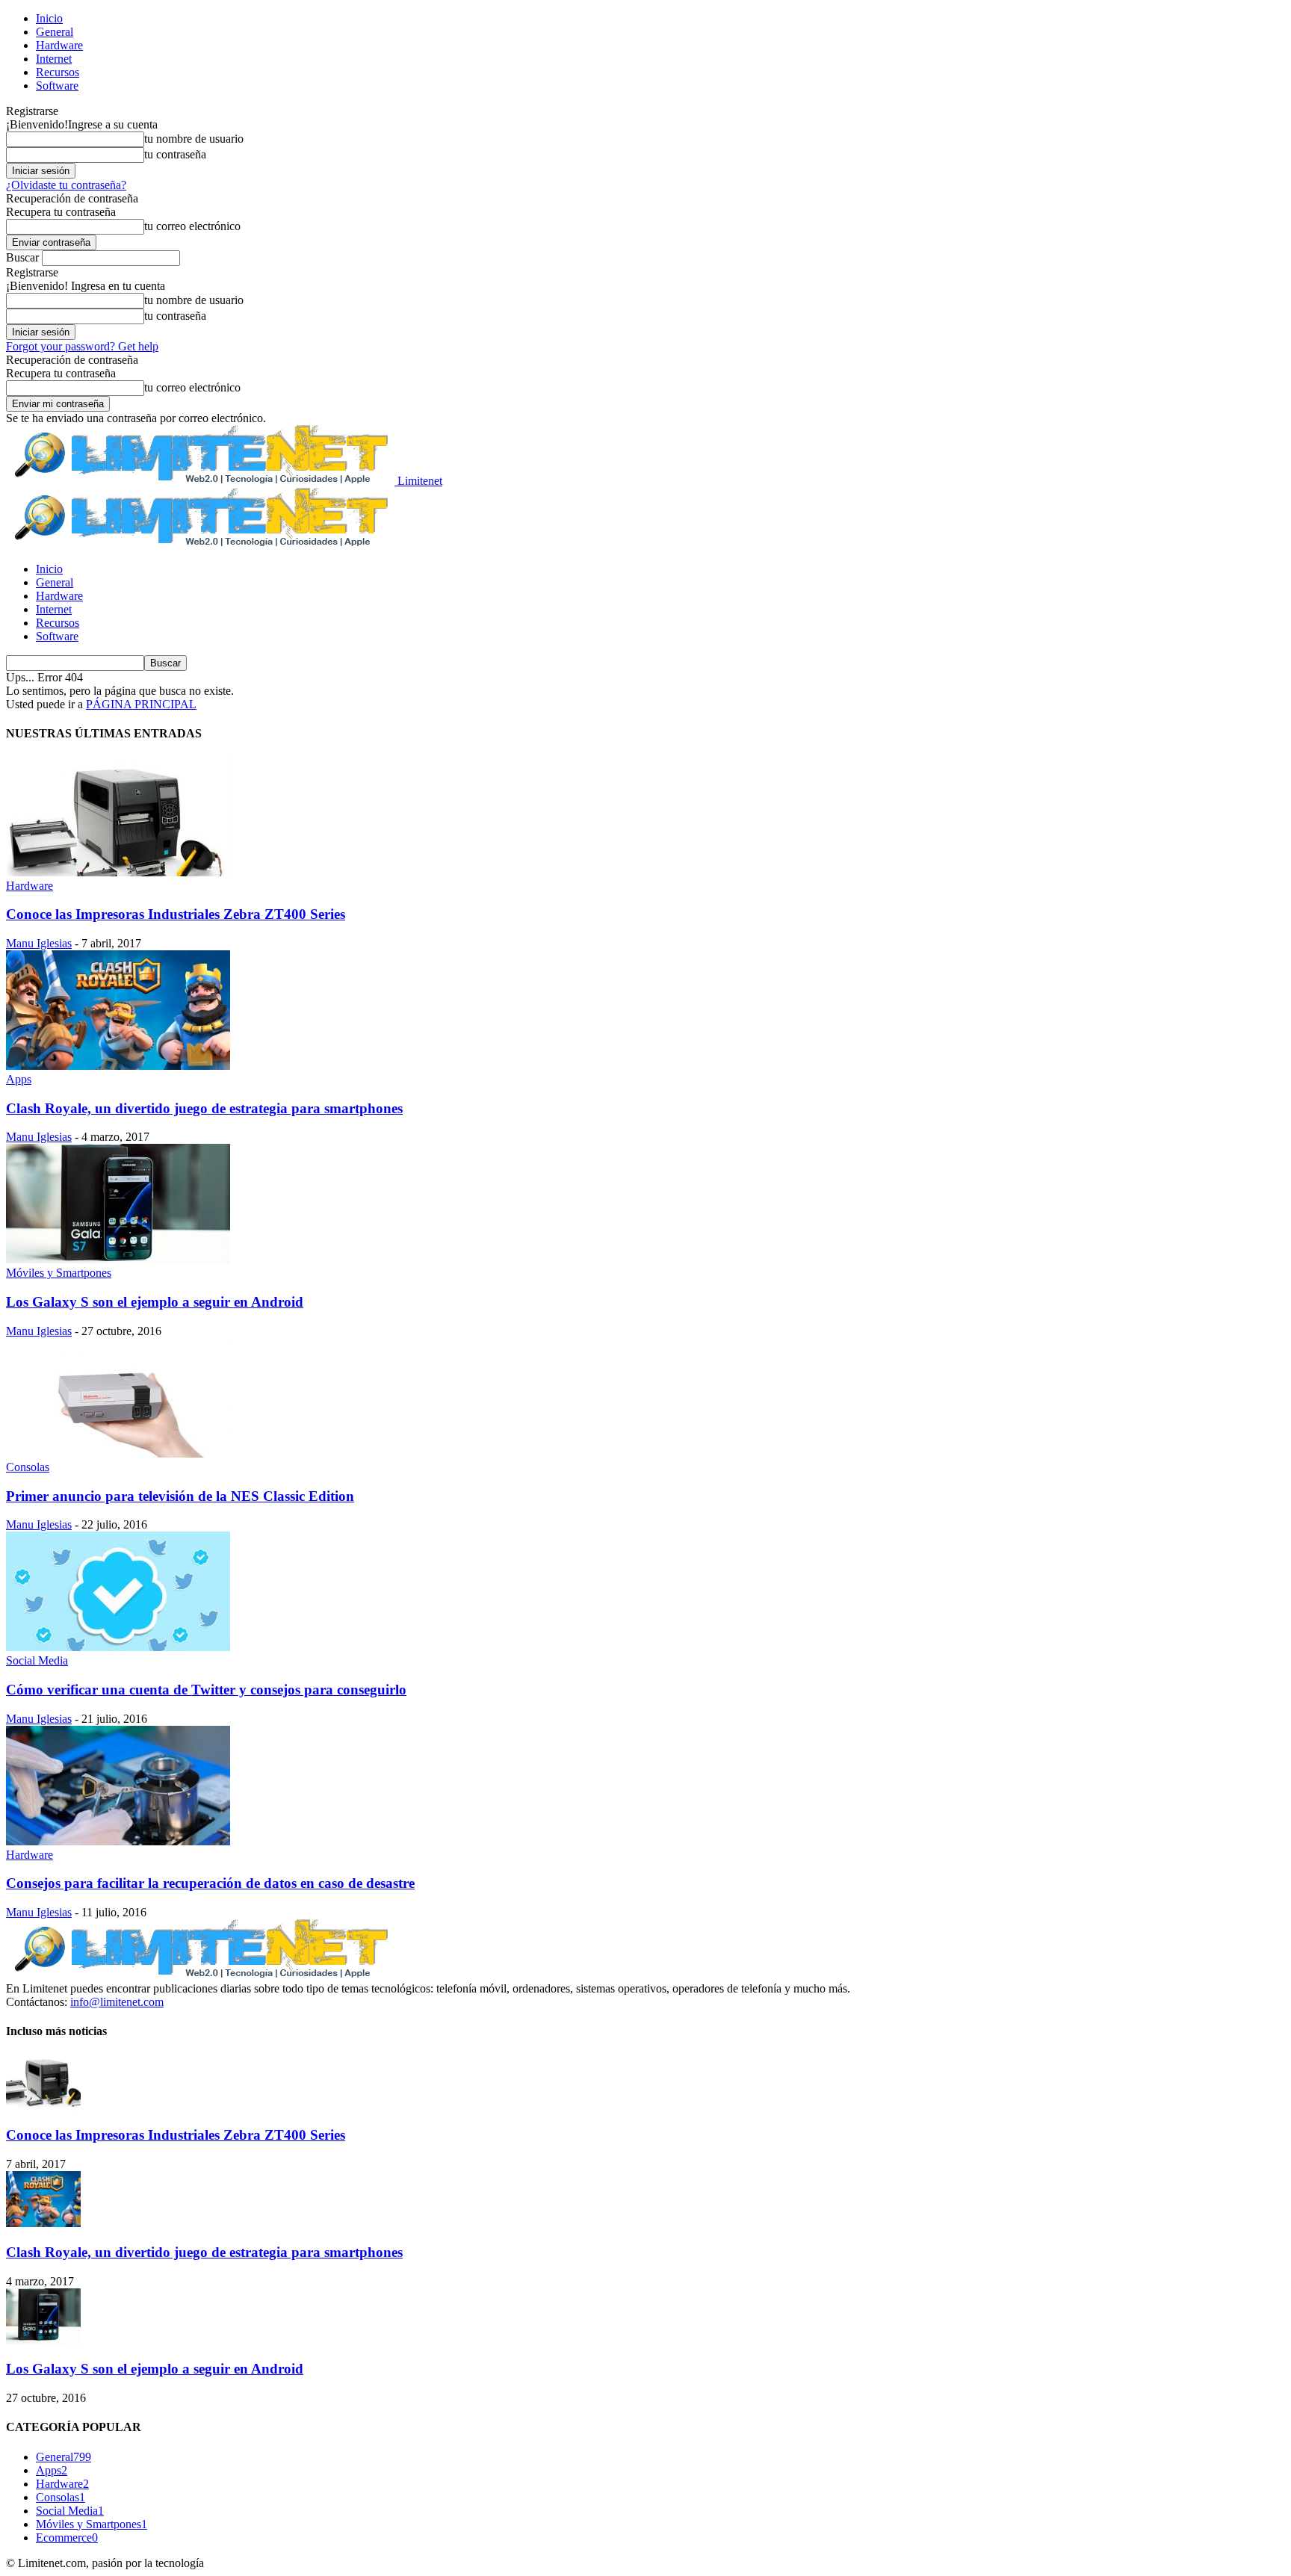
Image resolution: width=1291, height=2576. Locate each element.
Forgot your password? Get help (82, 346)
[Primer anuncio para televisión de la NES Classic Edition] (118, 1453)
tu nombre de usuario (194, 139)
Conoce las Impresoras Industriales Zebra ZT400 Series (176, 914)
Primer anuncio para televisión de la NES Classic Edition (180, 1496)
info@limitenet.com (117, 2002)
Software (57, 86)
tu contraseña (175, 154)
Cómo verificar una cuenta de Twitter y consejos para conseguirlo (206, 1690)
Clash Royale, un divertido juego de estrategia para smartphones (204, 1108)
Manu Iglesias (39, 943)
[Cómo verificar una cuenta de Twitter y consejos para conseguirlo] (118, 1647)
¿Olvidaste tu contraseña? (66, 185)
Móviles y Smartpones (59, 1273)
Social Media (37, 1660)
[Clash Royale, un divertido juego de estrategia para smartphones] (118, 1066)
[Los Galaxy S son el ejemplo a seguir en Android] (118, 1259)
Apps (19, 1079)
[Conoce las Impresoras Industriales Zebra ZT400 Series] (118, 872)
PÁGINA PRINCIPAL (141, 704)
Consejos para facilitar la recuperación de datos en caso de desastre (210, 1883)
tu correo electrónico (192, 226)
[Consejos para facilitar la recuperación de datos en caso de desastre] (118, 1841)
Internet (54, 59)
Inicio (49, 18)
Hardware (59, 45)
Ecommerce (67, 2538)
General (55, 32)
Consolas (28, 1467)
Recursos (58, 72)
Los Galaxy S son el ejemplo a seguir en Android (155, 1302)
